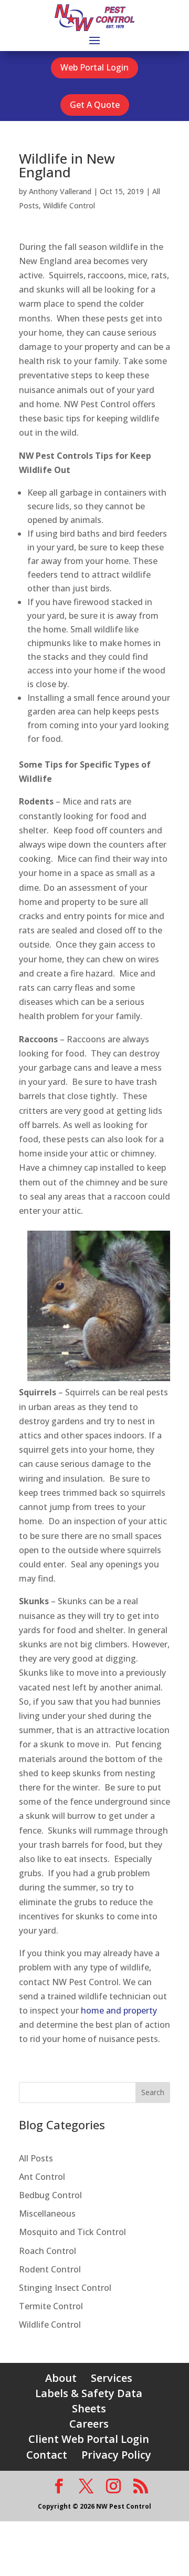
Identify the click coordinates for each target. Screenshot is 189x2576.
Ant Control (42, 2177)
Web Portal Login (94, 67)
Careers (89, 2424)
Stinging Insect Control (65, 2288)
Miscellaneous (47, 2213)
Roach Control (48, 2251)
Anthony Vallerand (60, 191)
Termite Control (51, 2306)
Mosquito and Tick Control (72, 2232)
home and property (119, 2010)
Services (112, 2378)
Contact (47, 2455)
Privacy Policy (116, 2455)
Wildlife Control (69, 205)
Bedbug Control (50, 2195)
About (61, 2378)
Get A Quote (95, 105)
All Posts (36, 2158)
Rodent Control (50, 2269)
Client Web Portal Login (89, 2439)
